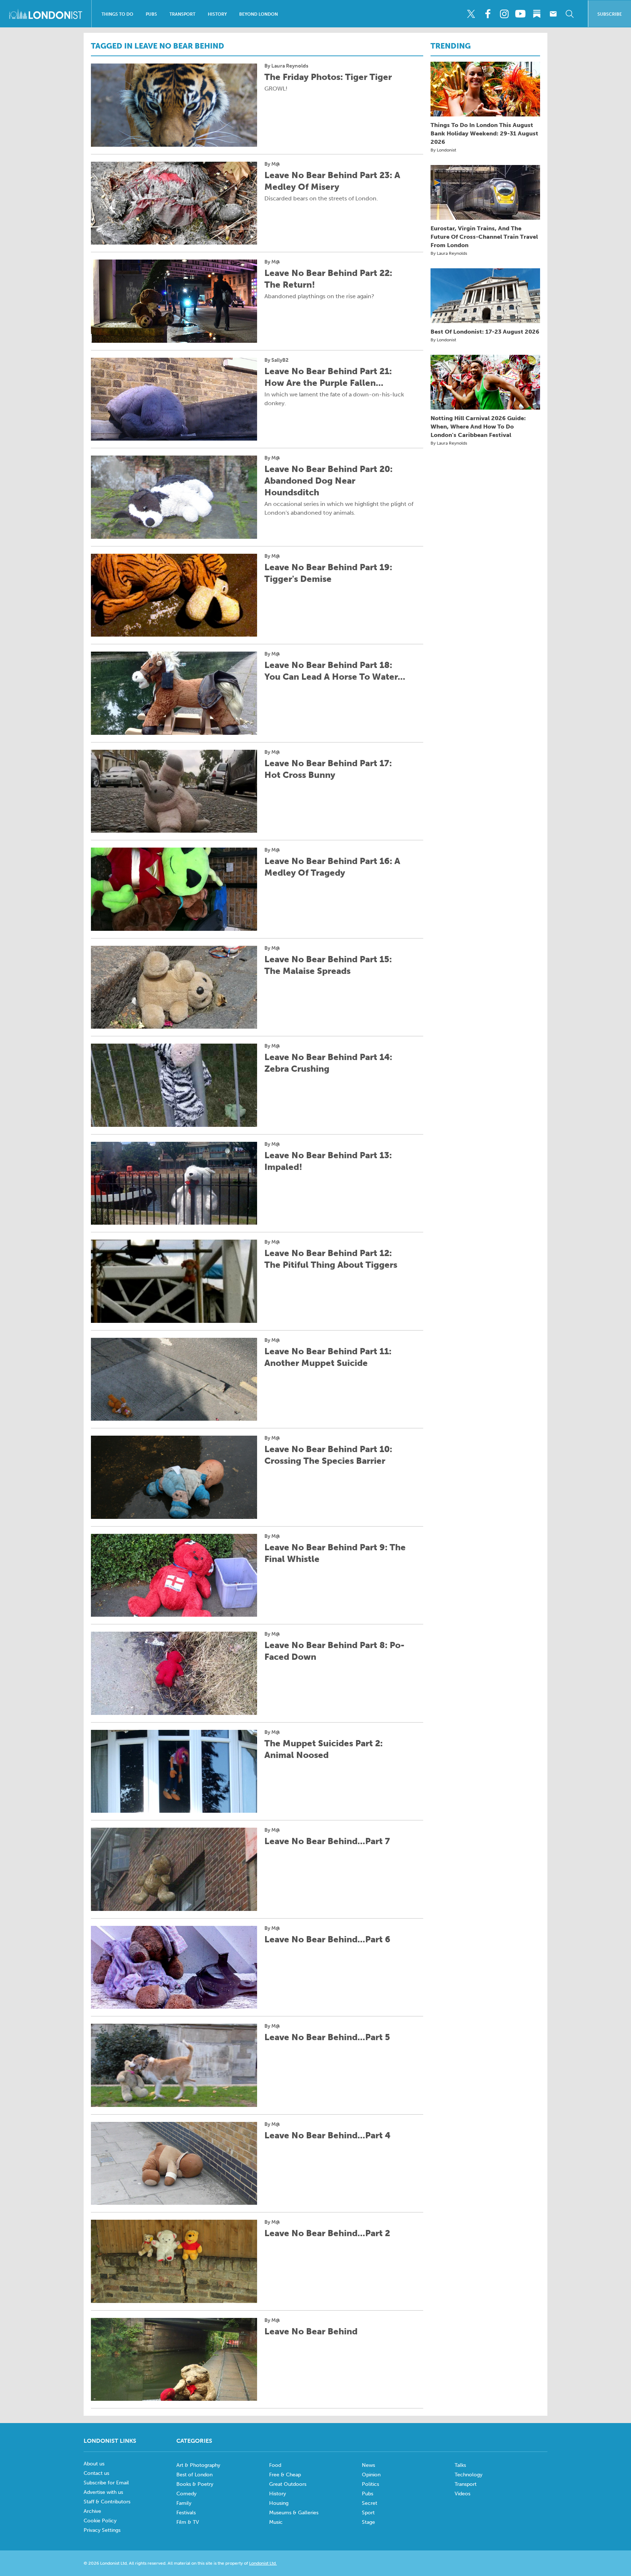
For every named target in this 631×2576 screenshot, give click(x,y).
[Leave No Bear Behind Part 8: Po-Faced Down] (174, 1673)
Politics (370, 2484)
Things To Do (117, 14)
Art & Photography (198, 2465)
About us (94, 2464)
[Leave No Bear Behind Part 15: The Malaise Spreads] (174, 987)
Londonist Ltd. (263, 2563)
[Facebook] (487, 14)
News (368, 2465)
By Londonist (443, 150)
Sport (368, 2513)
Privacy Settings (102, 2530)
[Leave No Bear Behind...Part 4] (174, 2164)
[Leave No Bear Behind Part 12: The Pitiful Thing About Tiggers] (174, 1281)
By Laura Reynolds (286, 66)
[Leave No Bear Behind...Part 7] (174, 1869)
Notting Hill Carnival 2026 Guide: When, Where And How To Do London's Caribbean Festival (478, 427)
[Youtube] (520, 14)
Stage (368, 2522)
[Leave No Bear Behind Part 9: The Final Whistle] (174, 1575)
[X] (471, 14)
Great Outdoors (288, 2484)
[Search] (570, 14)
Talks (460, 2465)
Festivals (186, 2513)
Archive (92, 2511)
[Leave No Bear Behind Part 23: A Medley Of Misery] (174, 203)
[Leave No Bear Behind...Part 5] (174, 2065)
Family (184, 2503)
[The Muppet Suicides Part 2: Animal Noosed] (174, 1771)
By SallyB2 (276, 360)
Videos (462, 2494)
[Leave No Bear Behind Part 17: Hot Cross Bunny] (174, 791)
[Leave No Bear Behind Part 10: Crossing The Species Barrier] (174, 1477)
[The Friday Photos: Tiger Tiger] (174, 105)
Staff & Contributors (107, 2502)
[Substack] (537, 14)
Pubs (151, 14)
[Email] (553, 14)
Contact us (96, 2473)
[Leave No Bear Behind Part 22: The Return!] (174, 301)
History (217, 14)
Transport (182, 14)
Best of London (194, 2475)
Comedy (186, 2494)
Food (275, 2465)
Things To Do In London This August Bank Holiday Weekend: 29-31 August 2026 (484, 133)
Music (276, 2522)
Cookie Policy (100, 2521)
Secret (370, 2503)
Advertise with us (103, 2492)
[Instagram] (504, 14)
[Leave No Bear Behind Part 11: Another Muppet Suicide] (174, 1379)
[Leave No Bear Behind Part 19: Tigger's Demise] (174, 595)
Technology (469, 2475)
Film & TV (188, 2522)
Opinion (371, 2475)
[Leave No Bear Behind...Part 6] (174, 1967)
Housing (279, 2503)
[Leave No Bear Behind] (174, 2360)
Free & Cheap (285, 2475)
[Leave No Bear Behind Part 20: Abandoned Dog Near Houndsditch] (174, 497)
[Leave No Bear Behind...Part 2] (174, 2261)
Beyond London (259, 14)
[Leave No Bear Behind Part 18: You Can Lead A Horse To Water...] (174, 693)
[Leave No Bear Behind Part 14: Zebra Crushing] (174, 1085)
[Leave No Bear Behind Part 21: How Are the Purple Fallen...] (174, 399)
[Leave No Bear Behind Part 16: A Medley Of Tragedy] (174, 889)
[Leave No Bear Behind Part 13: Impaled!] (174, 1183)
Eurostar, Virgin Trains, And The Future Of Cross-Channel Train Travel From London (484, 237)
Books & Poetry (195, 2484)
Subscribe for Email (106, 2483)
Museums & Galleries (294, 2513)
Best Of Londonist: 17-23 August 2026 (485, 332)
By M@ (272, 164)
